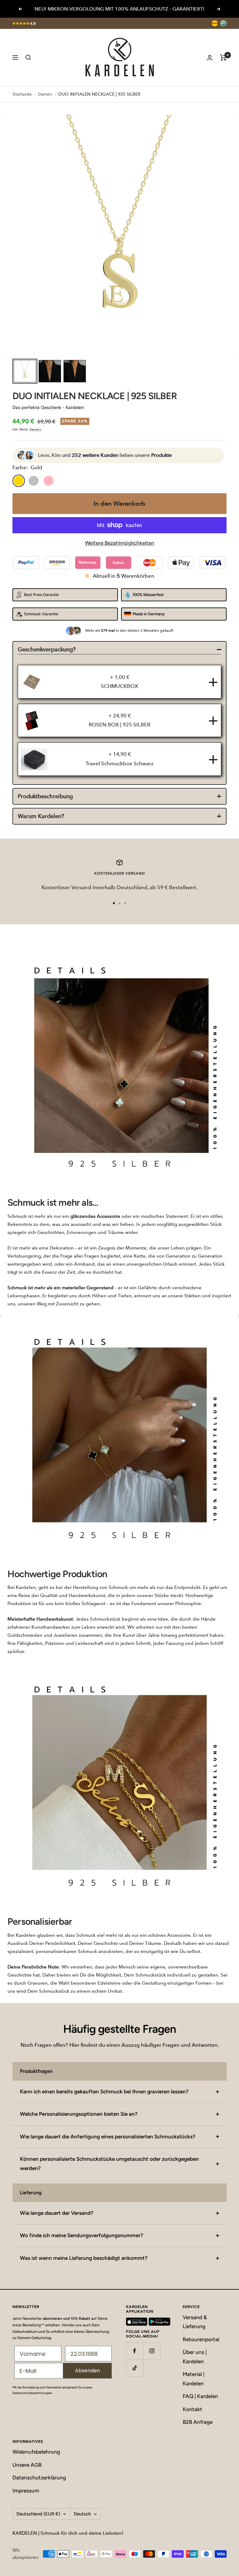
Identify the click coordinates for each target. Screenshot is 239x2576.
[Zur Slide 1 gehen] (114, 903)
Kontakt (192, 2409)
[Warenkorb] (223, 57)
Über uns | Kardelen (195, 2357)
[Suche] (28, 57)
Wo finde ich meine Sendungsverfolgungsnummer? (82, 2235)
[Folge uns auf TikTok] (135, 2368)
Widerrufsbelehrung (36, 2452)
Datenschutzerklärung (39, 2478)
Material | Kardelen (194, 2379)
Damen (45, 94)
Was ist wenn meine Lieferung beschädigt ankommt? (84, 2258)
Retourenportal (201, 2339)
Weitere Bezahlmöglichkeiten (120, 543)
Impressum (26, 2491)
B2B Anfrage (198, 2422)
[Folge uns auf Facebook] (135, 2351)
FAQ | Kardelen (200, 2396)
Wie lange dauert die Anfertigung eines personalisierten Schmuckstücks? (108, 2137)
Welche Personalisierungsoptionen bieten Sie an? (79, 2114)
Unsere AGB (27, 2465)
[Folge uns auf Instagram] (152, 2351)
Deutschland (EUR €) (38, 2514)
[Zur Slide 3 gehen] (125, 903)
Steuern (35, 429)
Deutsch (82, 2514)
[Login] (210, 58)
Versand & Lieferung (195, 2322)
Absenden (87, 2371)
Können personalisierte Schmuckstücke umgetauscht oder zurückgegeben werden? (109, 2163)
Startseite (22, 94)
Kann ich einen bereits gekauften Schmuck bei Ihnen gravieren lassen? (104, 2091)
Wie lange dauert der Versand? (57, 2213)
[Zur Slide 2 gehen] (119, 903)
